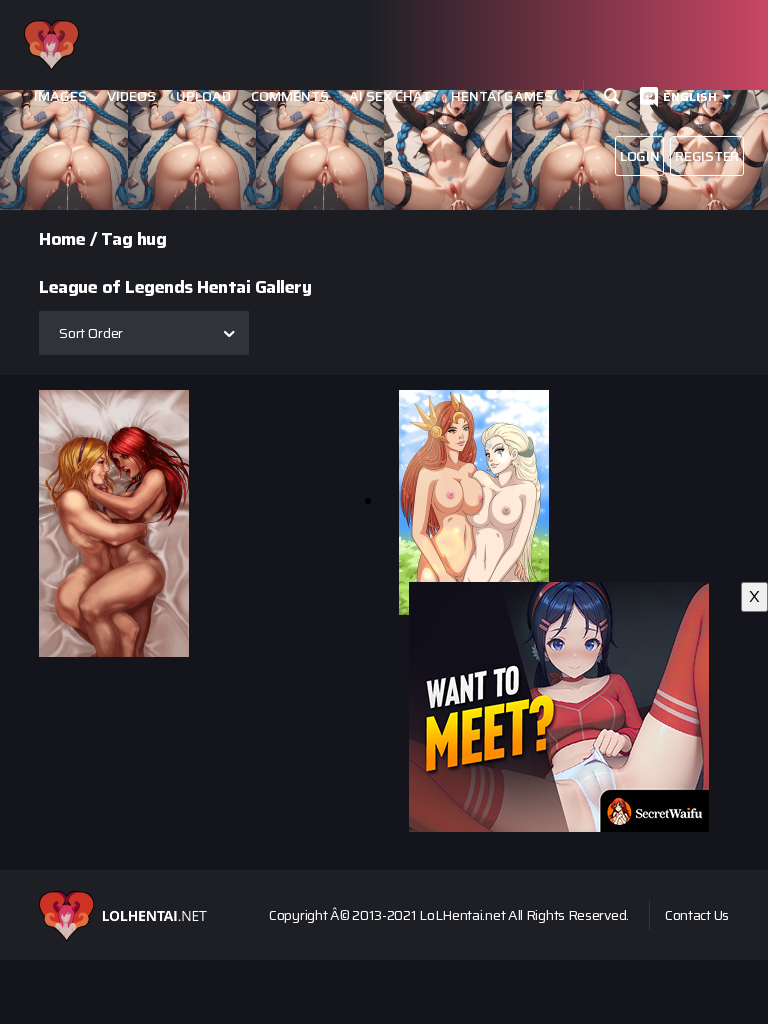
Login (640, 156)
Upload (203, 96)
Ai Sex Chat (390, 96)
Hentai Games (502, 96)
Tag (117, 239)
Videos (131, 96)
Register (707, 156)
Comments (290, 96)
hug (152, 239)
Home (62, 239)
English (690, 96)
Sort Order (91, 333)
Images (60, 96)
